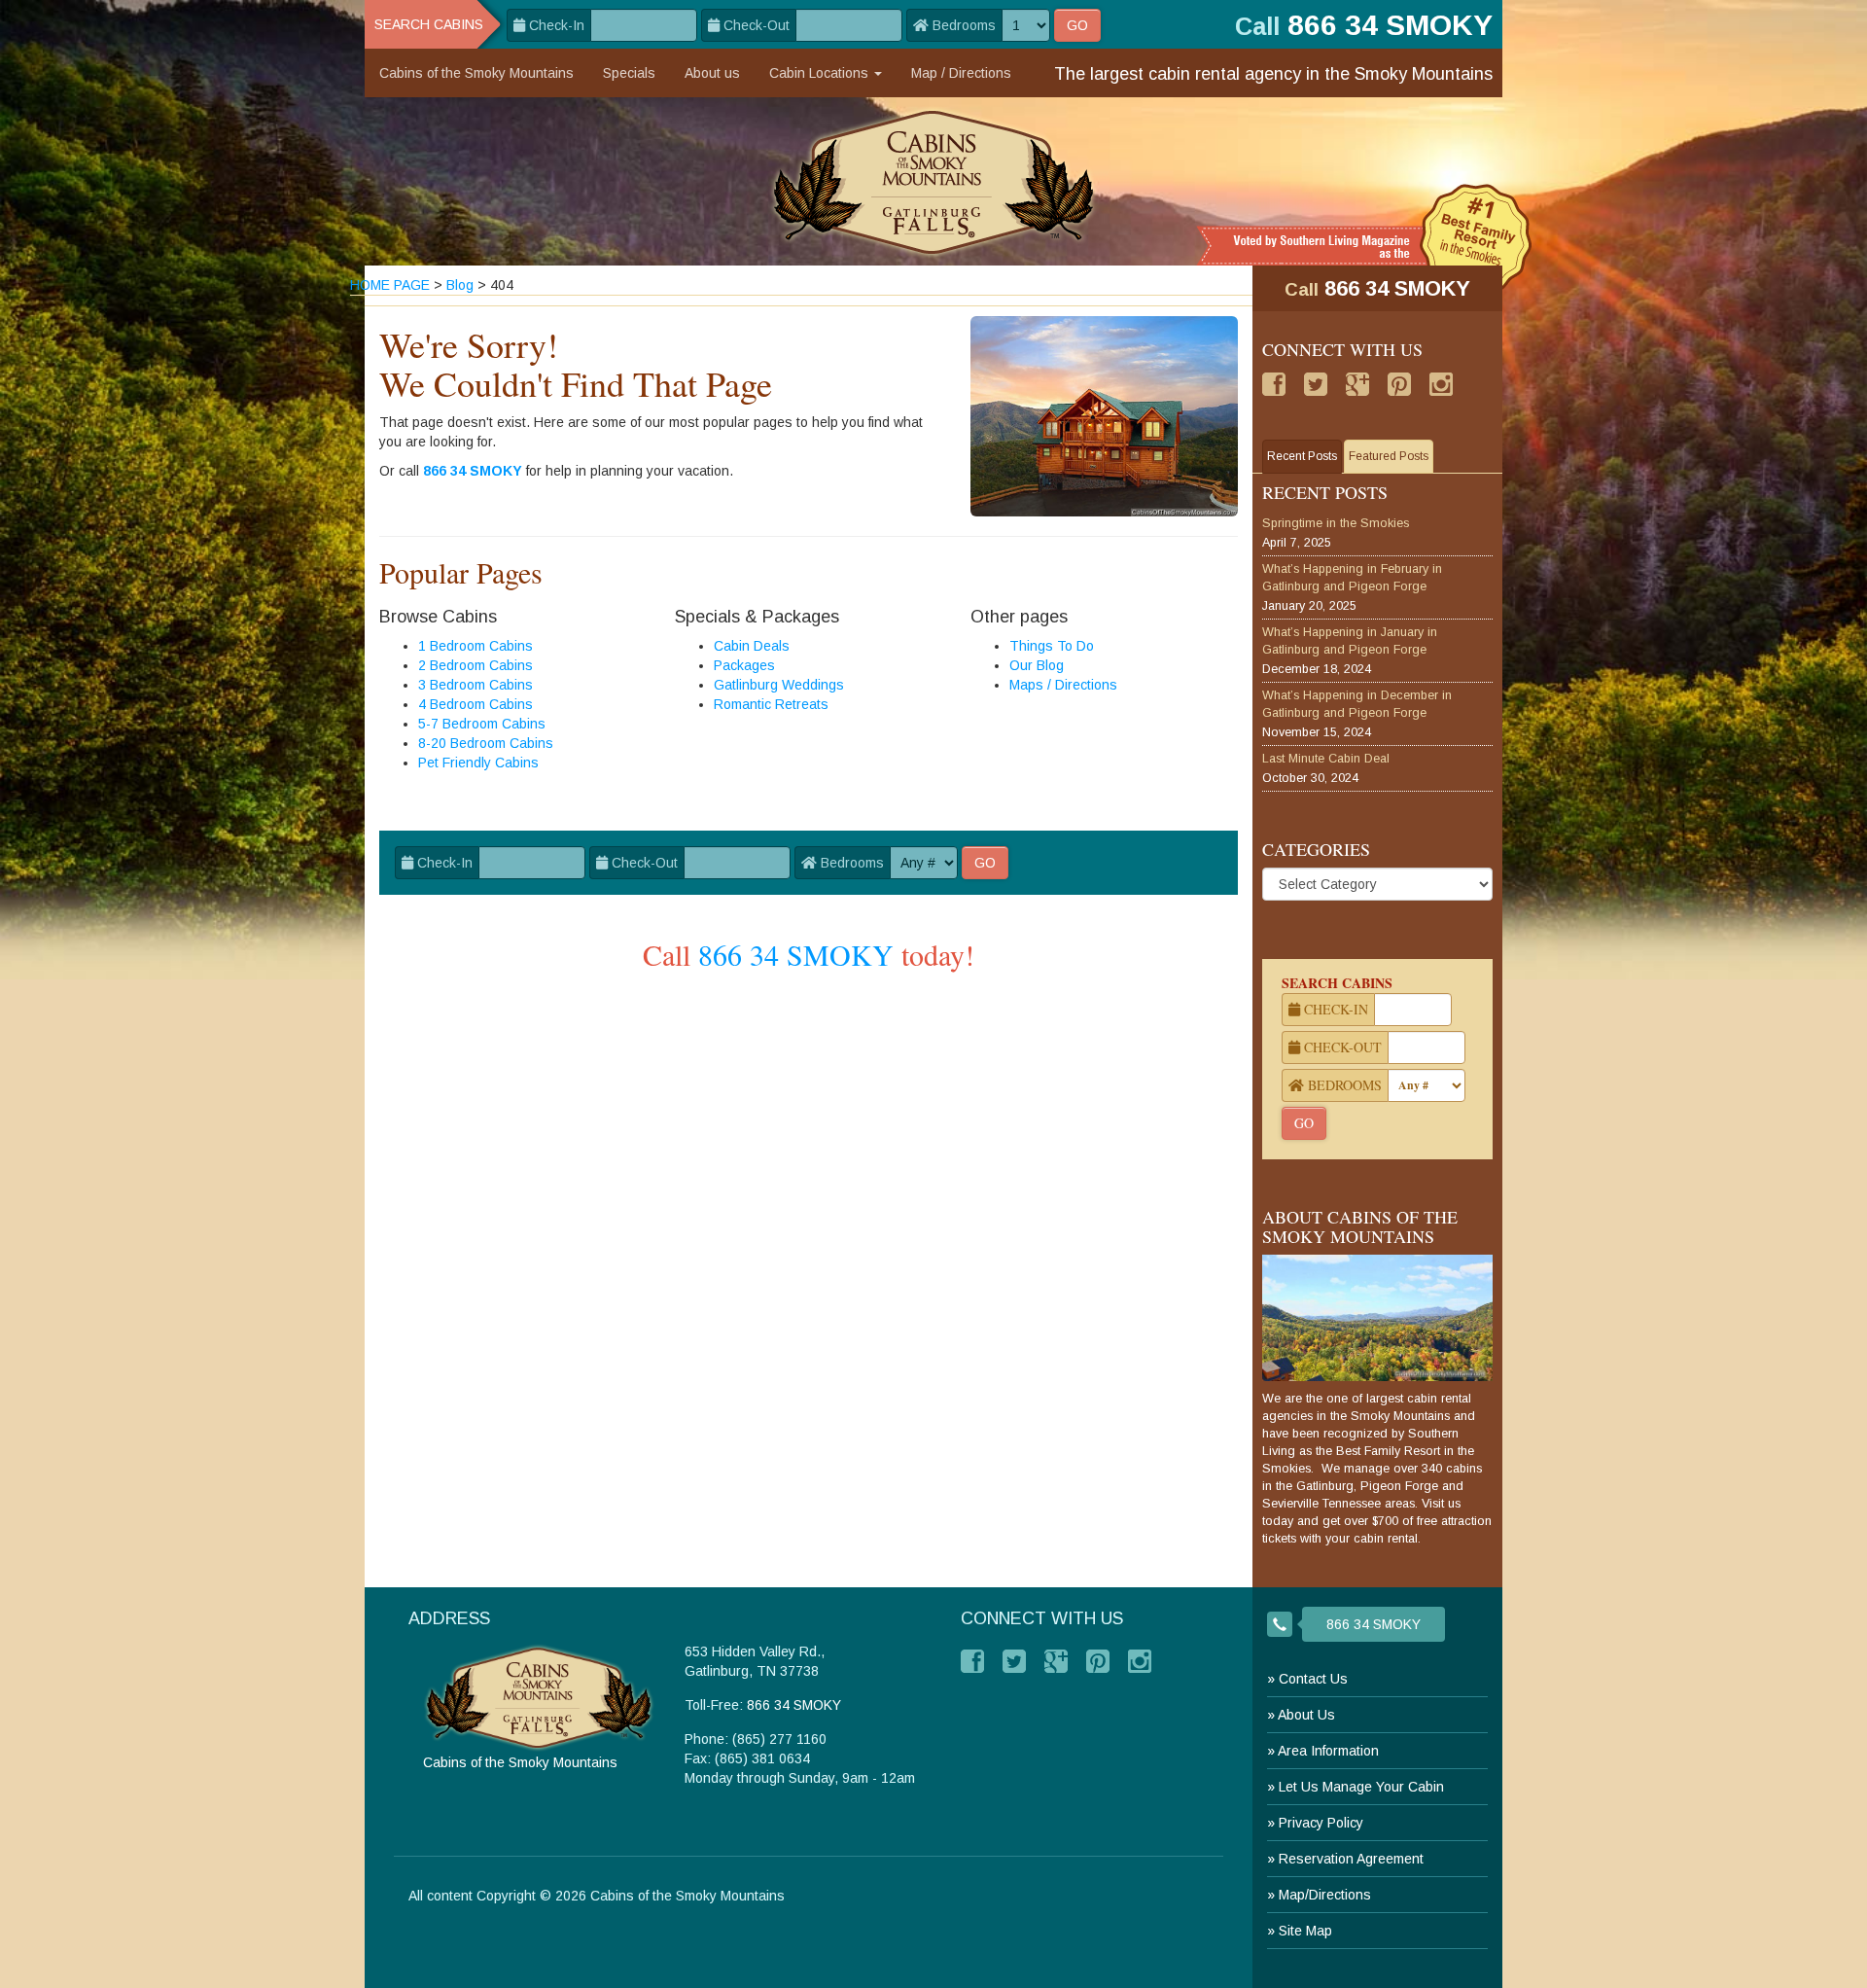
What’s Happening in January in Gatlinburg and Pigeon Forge (1350, 641)
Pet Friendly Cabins (478, 763)
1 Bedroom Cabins (476, 646)
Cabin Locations (821, 73)
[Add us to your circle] (1357, 384)
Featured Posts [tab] (1389, 456)
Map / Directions (961, 73)
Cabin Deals (752, 646)
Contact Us (1313, 1679)
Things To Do (1052, 646)
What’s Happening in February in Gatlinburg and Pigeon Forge (1352, 578)
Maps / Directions (1063, 685)
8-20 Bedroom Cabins (486, 743)
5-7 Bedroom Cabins (482, 724)
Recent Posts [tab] (1302, 456)
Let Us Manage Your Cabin (1361, 1787)
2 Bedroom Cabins (476, 665)
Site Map (1305, 1931)
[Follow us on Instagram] (1441, 384)
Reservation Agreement (1351, 1859)
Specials (629, 73)
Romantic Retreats (771, 704)
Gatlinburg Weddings (779, 685)
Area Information (1328, 1751)
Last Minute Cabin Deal (1326, 759)
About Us (1306, 1715)
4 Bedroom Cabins (476, 704)
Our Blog (1037, 665)
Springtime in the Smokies (1336, 523)
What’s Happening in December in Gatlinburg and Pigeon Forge (1357, 704)
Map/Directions (1325, 1895)
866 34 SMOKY (473, 471)
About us (712, 73)
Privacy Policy (1321, 1823)
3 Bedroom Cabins (476, 685)
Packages (744, 665)
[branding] (934, 181)
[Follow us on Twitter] (1316, 384)
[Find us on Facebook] (1274, 384)
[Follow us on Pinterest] (1399, 384)
